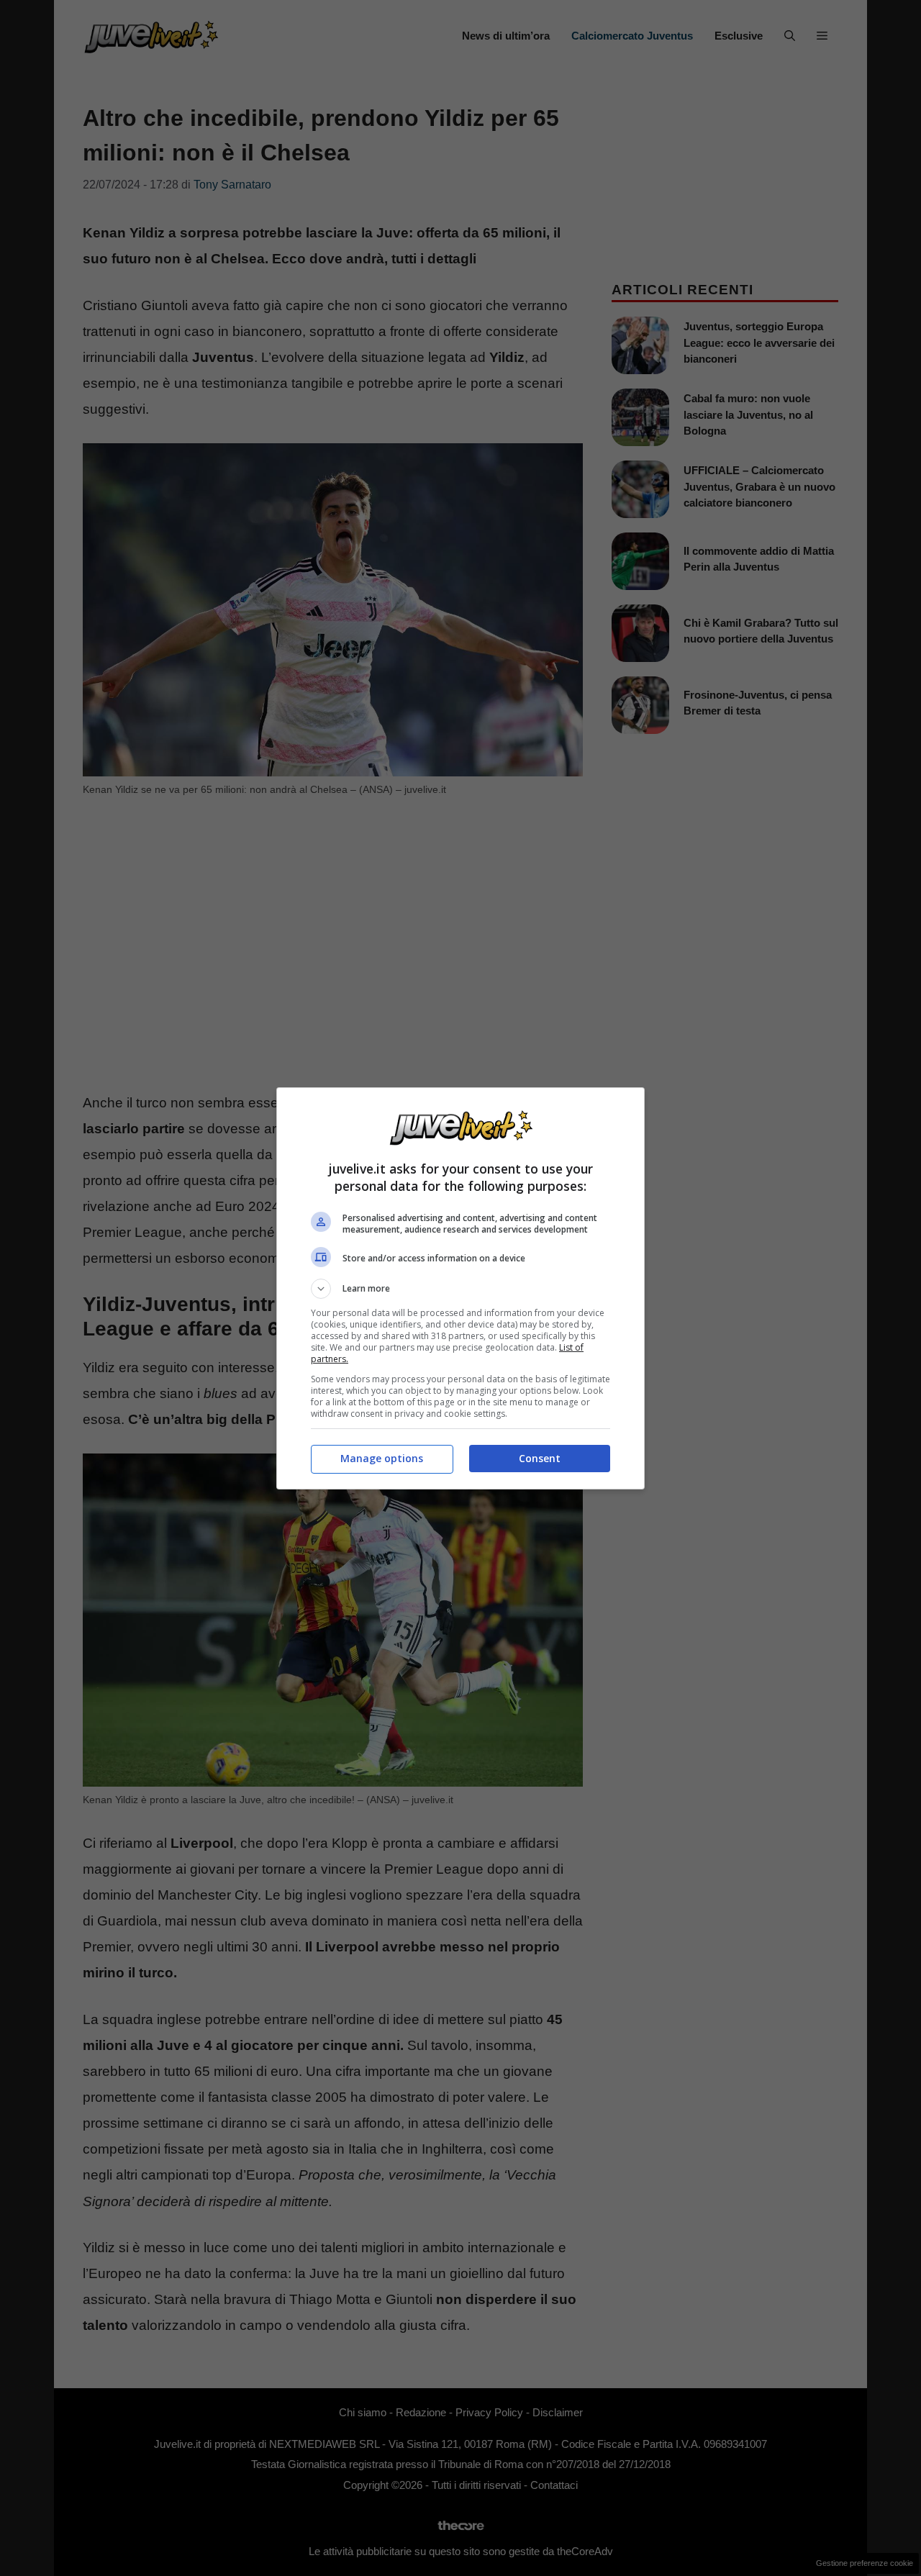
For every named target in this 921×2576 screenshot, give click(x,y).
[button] (460, 1289)
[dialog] (460, 1288)
